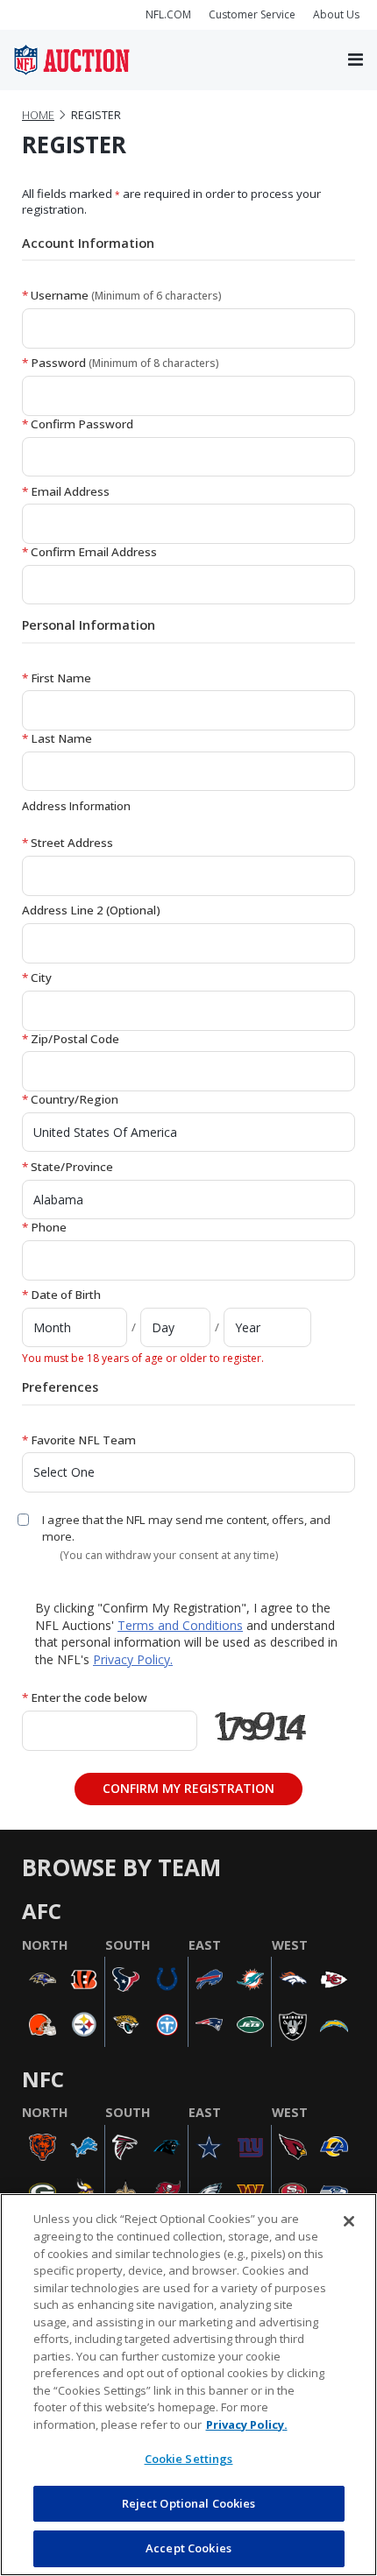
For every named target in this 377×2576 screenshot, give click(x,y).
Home (38, 115)
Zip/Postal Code (71, 1039)
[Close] (349, 2221)
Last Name (57, 738)
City (37, 977)
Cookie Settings (189, 2459)
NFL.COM (168, 14)
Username (122, 295)
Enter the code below (85, 1697)
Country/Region (70, 1099)
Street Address (68, 843)
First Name (57, 678)
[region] (188, 2385)
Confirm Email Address (89, 552)
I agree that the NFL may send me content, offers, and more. (186, 1528)
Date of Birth (61, 1295)
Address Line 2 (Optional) (91, 910)
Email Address (66, 491)
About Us (336, 14)
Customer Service (252, 14)
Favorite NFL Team (79, 1440)
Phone (44, 1227)
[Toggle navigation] (356, 60)
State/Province (68, 1167)
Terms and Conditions (180, 1625)
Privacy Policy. (133, 1659)
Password (121, 363)
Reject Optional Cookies (189, 2503)
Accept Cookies (188, 2548)
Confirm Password (78, 424)
